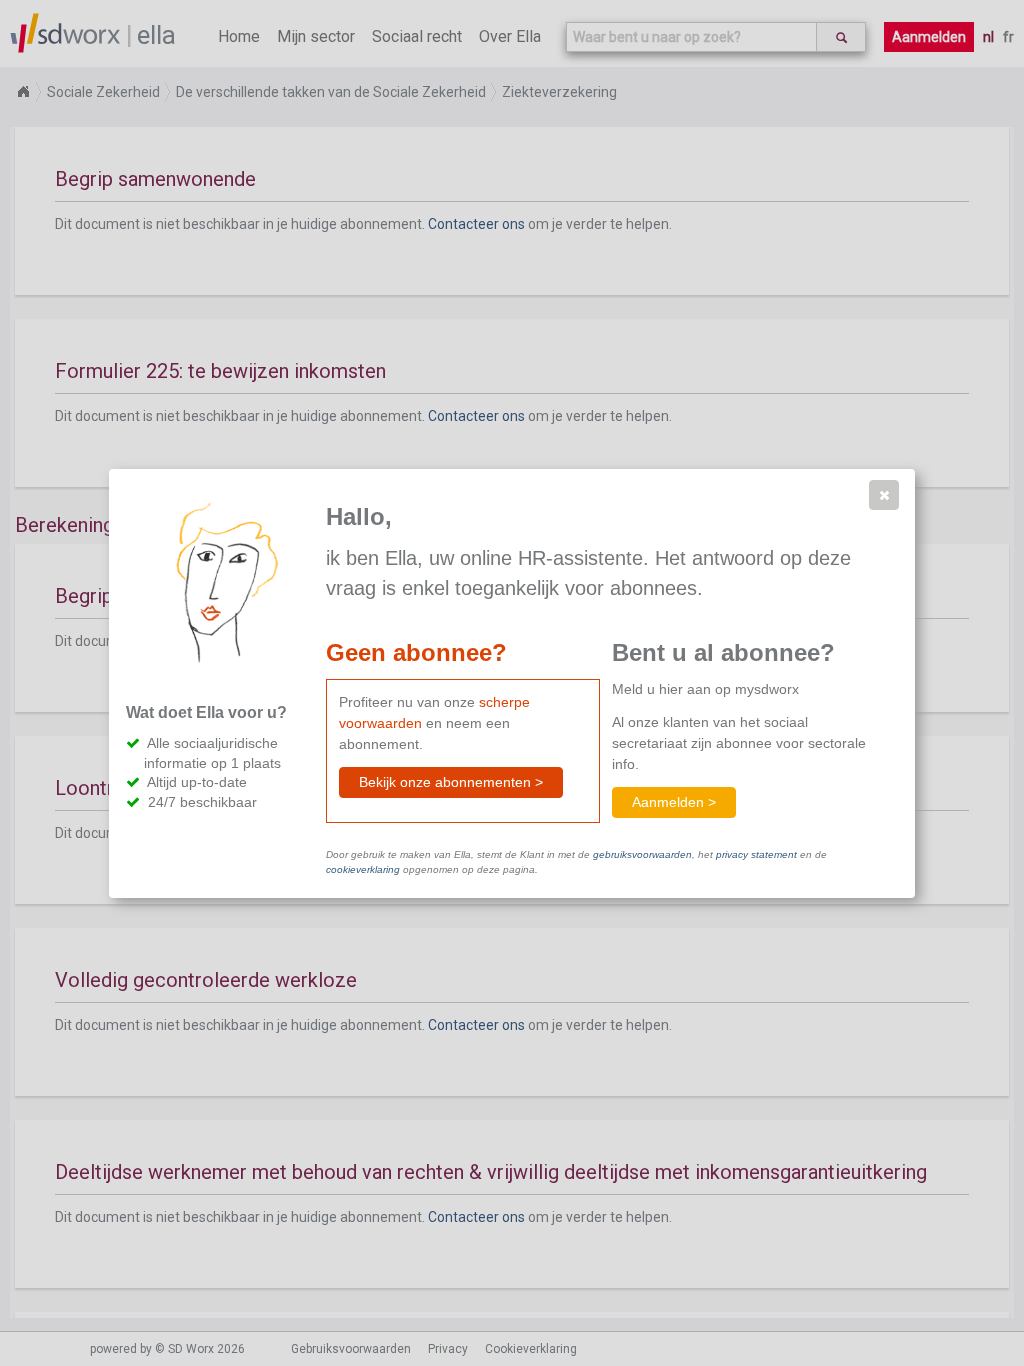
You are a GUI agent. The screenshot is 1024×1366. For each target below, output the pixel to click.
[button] (884, 495)
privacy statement (756, 854)
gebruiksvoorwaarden (642, 854)
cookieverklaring (363, 869)
